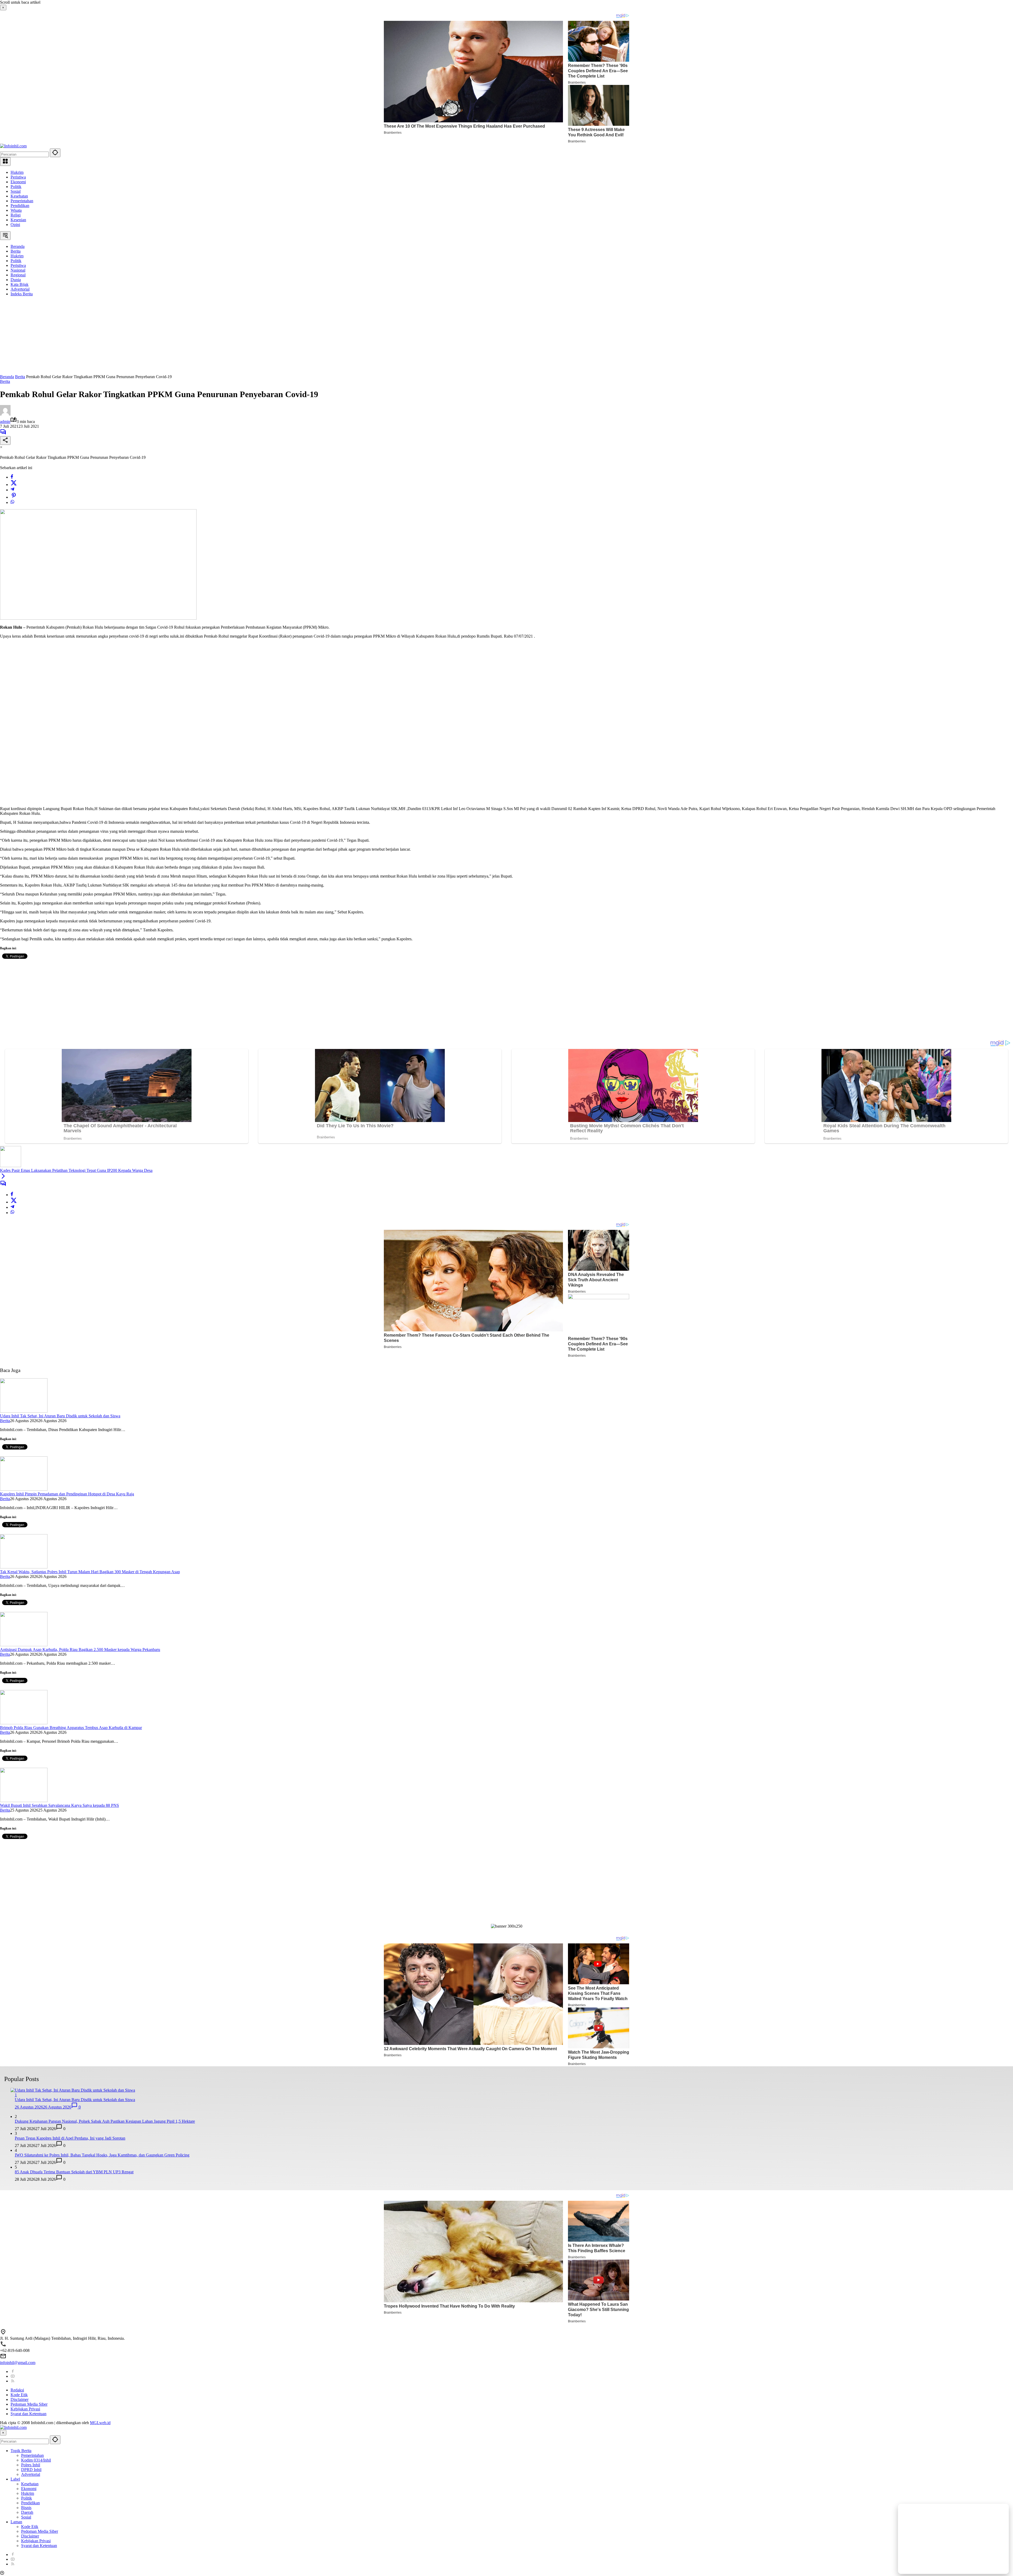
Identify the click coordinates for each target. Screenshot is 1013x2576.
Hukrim (17, 172)
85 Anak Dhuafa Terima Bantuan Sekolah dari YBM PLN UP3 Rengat (74, 2172)
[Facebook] (12, 477)
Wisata (16, 210)
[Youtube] (13, 2376)
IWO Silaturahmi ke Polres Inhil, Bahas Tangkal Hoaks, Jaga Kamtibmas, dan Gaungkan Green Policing (102, 2155)
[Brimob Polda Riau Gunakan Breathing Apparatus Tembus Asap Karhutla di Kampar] (24, 1723)
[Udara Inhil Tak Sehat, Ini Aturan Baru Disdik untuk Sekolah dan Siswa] (24, 1411)
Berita (5, 381)
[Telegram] (12, 490)
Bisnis (26, 2508)
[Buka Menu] (5, 162)
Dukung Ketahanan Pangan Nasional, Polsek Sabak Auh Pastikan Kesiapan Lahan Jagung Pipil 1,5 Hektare (105, 2121)
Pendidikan (20, 206)
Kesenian (18, 220)
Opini (15, 225)
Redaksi (17, 2390)
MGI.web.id (100, 2423)
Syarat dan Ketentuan (28, 2414)
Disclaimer (20, 2399)
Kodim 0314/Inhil (36, 2460)
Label (15, 2479)
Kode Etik (19, 2395)
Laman (16, 2522)
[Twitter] (14, 485)
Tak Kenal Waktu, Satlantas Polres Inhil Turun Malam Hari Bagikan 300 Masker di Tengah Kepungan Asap (90, 1572)
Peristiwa (18, 177)
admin (5, 422)
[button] (55, 153)
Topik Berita (21, 2451)
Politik (16, 187)
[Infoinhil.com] (13, 146)
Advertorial (31, 2474)
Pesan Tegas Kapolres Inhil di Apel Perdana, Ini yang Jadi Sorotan (70, 2138)
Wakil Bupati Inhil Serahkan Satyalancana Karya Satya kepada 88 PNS (59, 1805)
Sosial (16, 191)
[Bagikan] (5, 440)
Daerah (27, 2512)
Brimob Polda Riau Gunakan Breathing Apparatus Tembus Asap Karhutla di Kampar (71, 1728)
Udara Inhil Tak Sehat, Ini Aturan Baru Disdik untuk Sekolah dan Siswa (60, 1416)
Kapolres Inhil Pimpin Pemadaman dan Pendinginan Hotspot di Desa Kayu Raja (67, 1494)
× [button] (3, 2433)
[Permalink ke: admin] (5, 414)
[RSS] (13, 2381)
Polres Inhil (31, 2465)
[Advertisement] (158, 338)
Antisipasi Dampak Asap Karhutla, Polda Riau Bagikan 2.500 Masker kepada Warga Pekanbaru (80, 1650)
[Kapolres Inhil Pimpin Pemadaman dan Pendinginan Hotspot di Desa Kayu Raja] (24, 1489)
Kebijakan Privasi (25, 2409)
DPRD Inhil (31, 2470)
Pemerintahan (22, 201)
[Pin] (14, 497)
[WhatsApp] (12, 502)
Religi (16, 215)
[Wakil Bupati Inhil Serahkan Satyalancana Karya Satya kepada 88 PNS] (24, 1801)
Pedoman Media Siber (29, 2404)
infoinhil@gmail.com (18, 2363)
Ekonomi (18, 182)
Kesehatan (19, 196)
